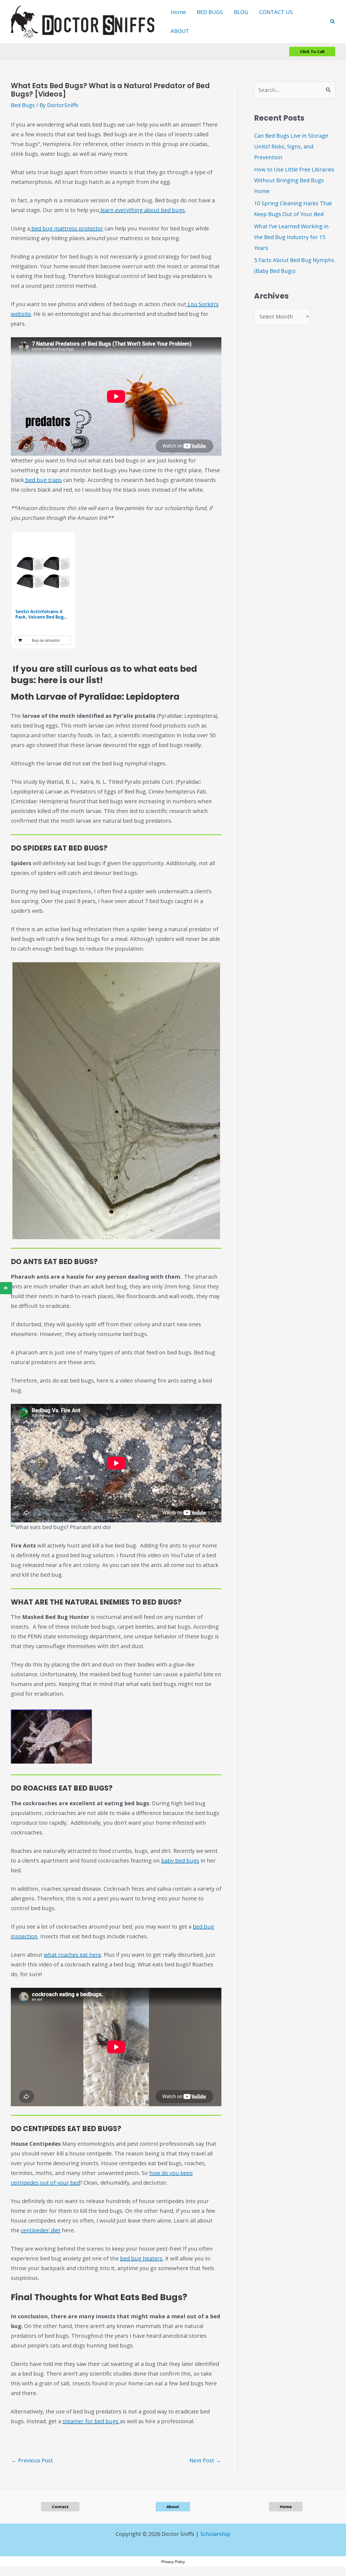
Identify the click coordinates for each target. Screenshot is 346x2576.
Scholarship (215, 2534)
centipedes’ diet (41, 2230)
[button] (333, 22)
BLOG (241, 12)
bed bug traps (43, 480)
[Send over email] (6, 1288)
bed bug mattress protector (67, 228)
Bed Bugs (23, 105)
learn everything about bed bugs (142, 210)
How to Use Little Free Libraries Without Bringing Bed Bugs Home (294, 180)
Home (178, 12)
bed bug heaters (141, 2258)
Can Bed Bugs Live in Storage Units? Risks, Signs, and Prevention (291, 146)
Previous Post (32, 2460)
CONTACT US (276, 12)
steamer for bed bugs (91, 2421)
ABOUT (180, 31)
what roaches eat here (72, 1955)
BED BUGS (210, 12)
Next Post (205, 2460)
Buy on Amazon (46, 640)
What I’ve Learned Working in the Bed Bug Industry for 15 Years (291, 237)
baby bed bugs (180, 1861)
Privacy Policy (173, 2562)
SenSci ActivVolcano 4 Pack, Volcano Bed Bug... (41, 614)
